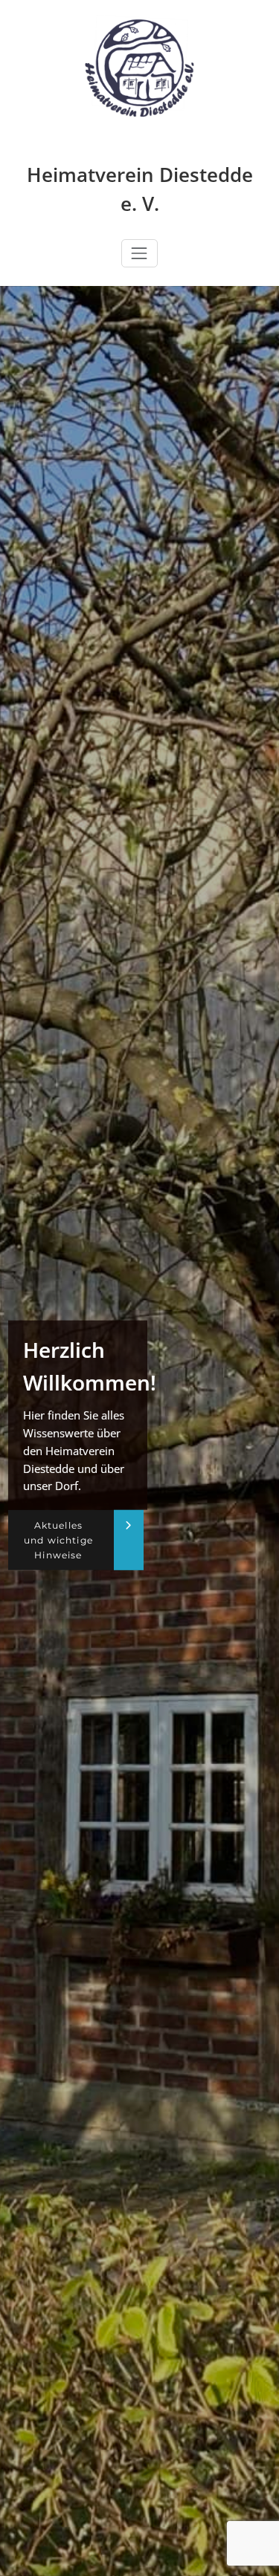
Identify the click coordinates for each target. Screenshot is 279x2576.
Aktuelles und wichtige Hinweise (58, 1540)
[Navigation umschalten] (139, 253)
